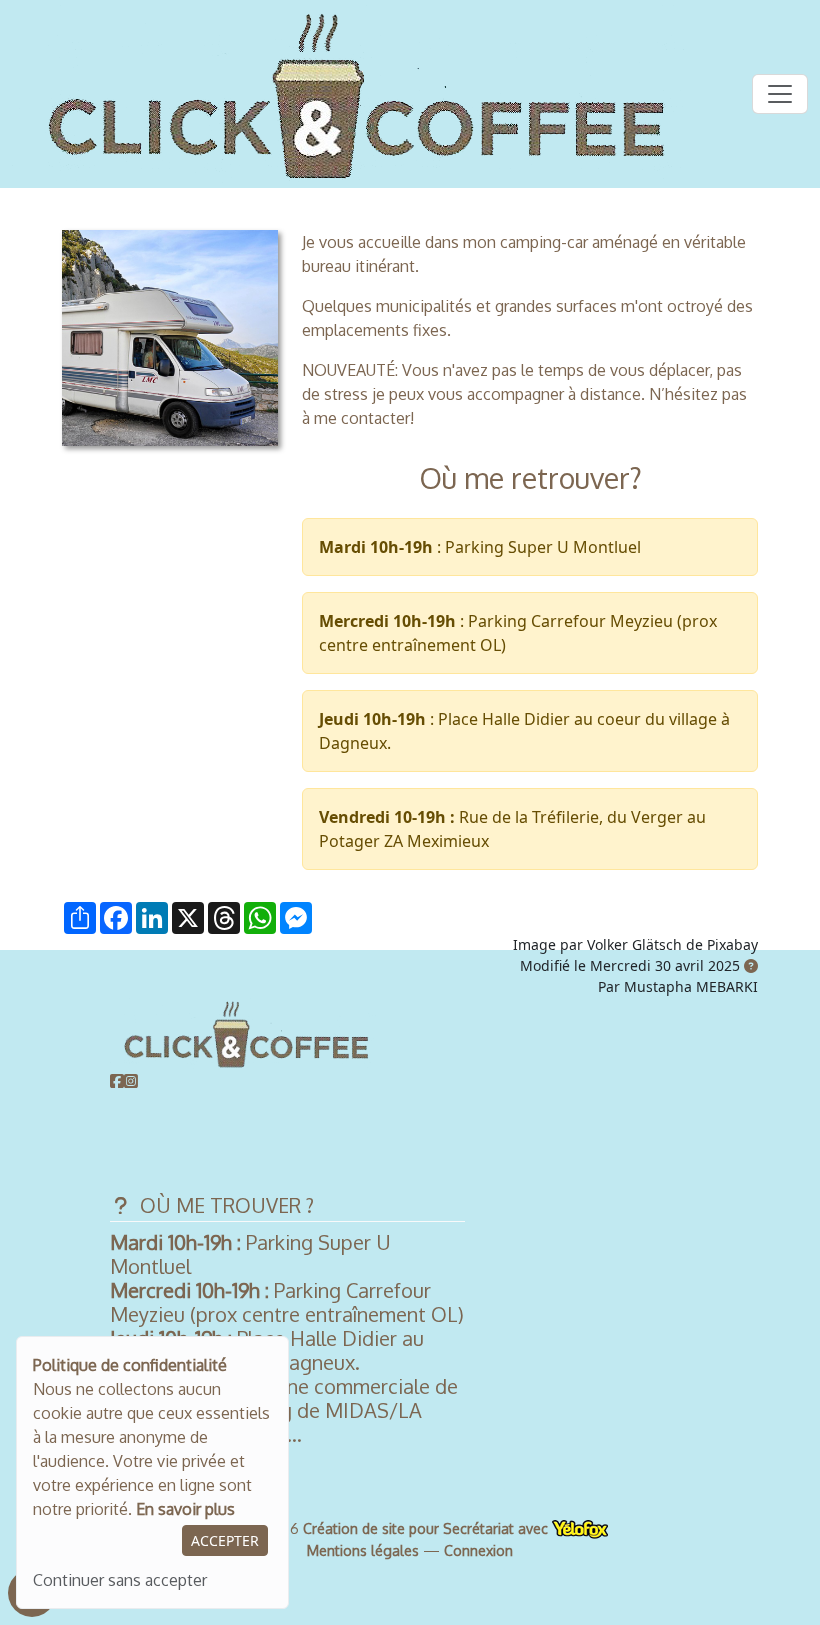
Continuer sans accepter (120, 1580)
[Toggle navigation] (780, 94)
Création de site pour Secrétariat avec (427, 1528)
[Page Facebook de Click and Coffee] (117, 1081)
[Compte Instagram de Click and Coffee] (131, 1081)
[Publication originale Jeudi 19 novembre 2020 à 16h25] (751, 965)
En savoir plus (185, 1509)
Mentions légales (363, 1550)
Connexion (478, 1550)
